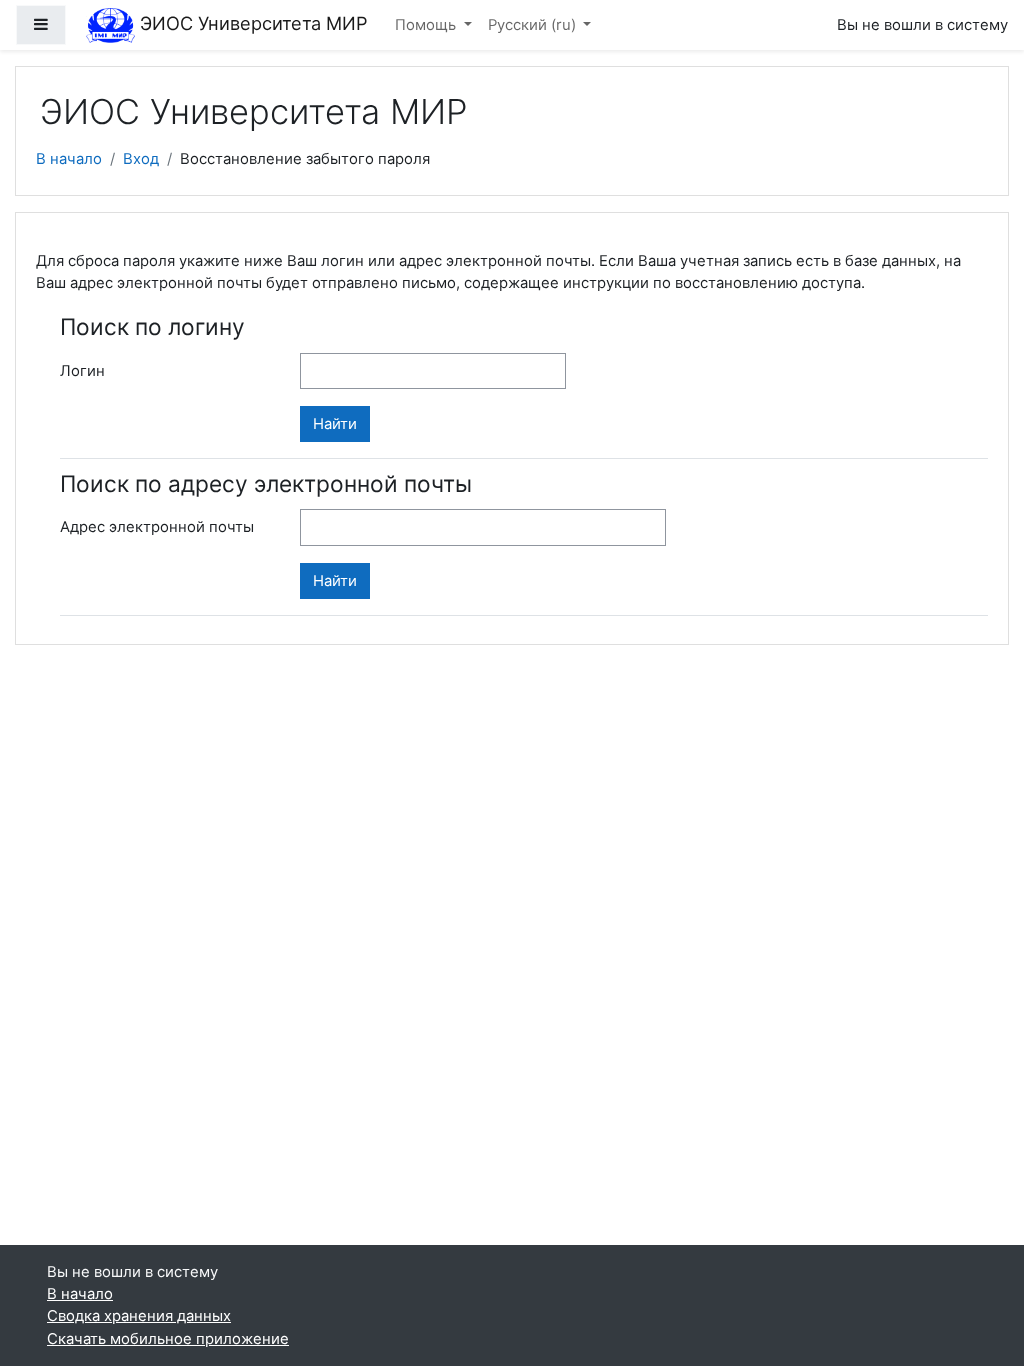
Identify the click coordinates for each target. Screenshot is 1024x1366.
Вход (141, 159)
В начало (69, 159)
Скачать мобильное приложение (168, 1339)
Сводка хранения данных (139, 1316)
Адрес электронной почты (157, 527)
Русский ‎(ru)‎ (534, 25)
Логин (82, 371)
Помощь (427, 25)
